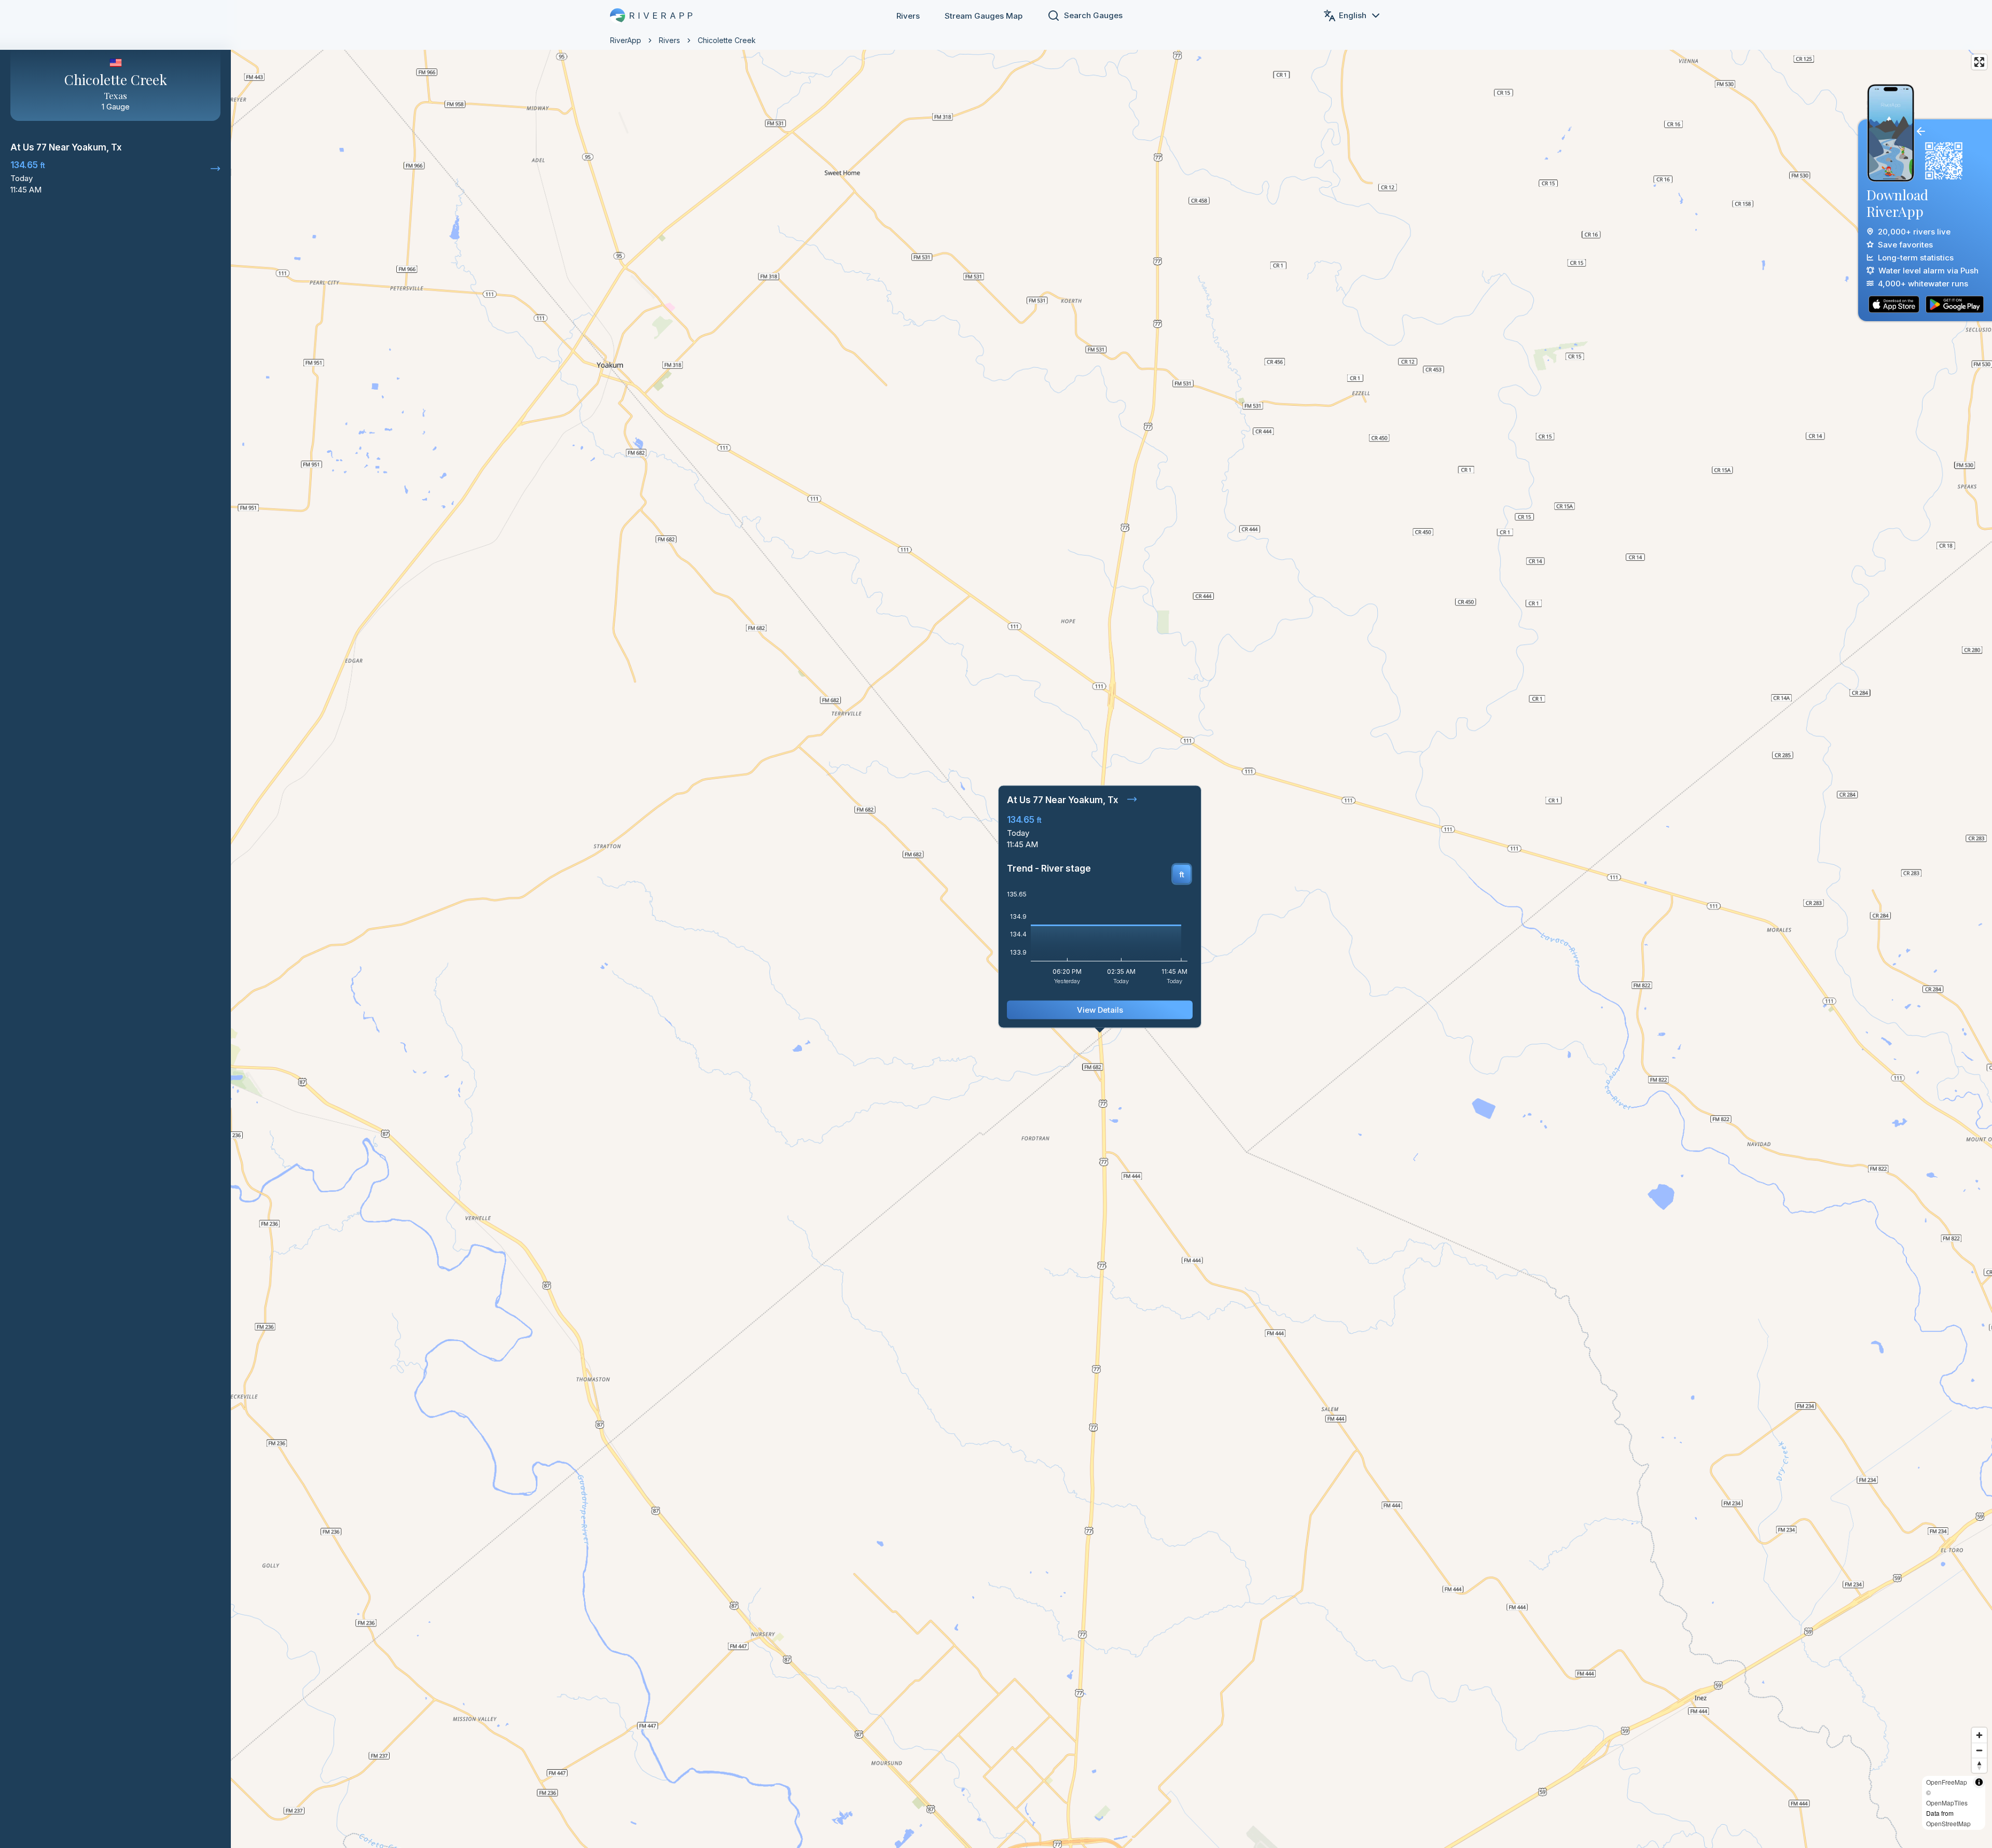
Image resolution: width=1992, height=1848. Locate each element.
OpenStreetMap (1948, 1823)
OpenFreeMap (1947, 1782)
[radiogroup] (1182, 874)
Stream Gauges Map (984, 16)
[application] (1100, 941)
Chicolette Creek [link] (727, 40)
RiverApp (626, 40)
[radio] (1182, 874)
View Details (1100, 1010)
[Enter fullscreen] (1979, 62)
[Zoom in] (1979, 1735)
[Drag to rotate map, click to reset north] (1979, 1765)
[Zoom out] (1979, 1750)
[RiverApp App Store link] (1894, 304)
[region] (996, 924)
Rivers (908, 16)
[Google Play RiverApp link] (1955, 304)
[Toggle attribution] (1979, 1782)
